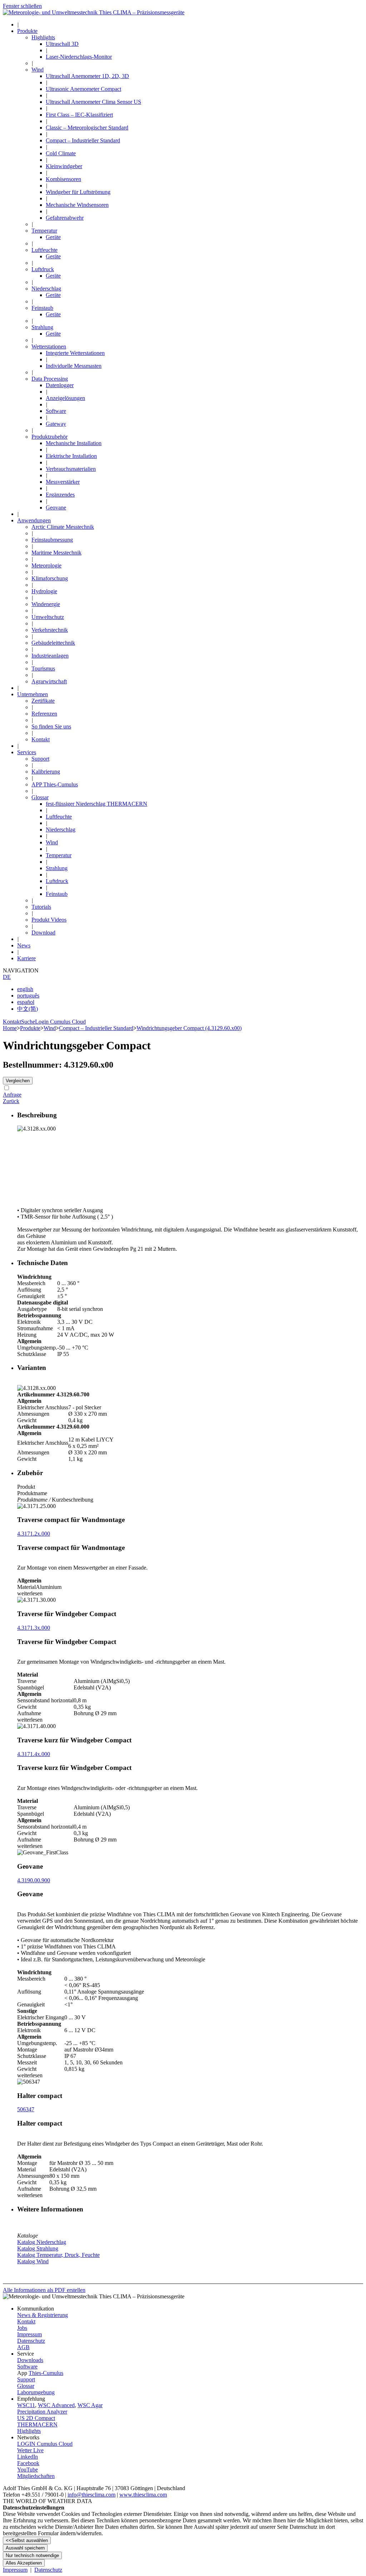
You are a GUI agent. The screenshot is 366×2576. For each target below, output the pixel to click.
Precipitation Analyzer (42, 2412)
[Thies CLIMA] (94, 12)
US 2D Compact (36, 2418)
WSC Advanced (56, 2405)
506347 (26, 2109)
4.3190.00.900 (34, 1880)
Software (27, 2367)
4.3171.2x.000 (34, 1534)
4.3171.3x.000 (34, 1628)
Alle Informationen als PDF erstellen (44, 2290)
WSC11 (26, 2405)
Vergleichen (18, 1081)
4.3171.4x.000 (34, 1754)
